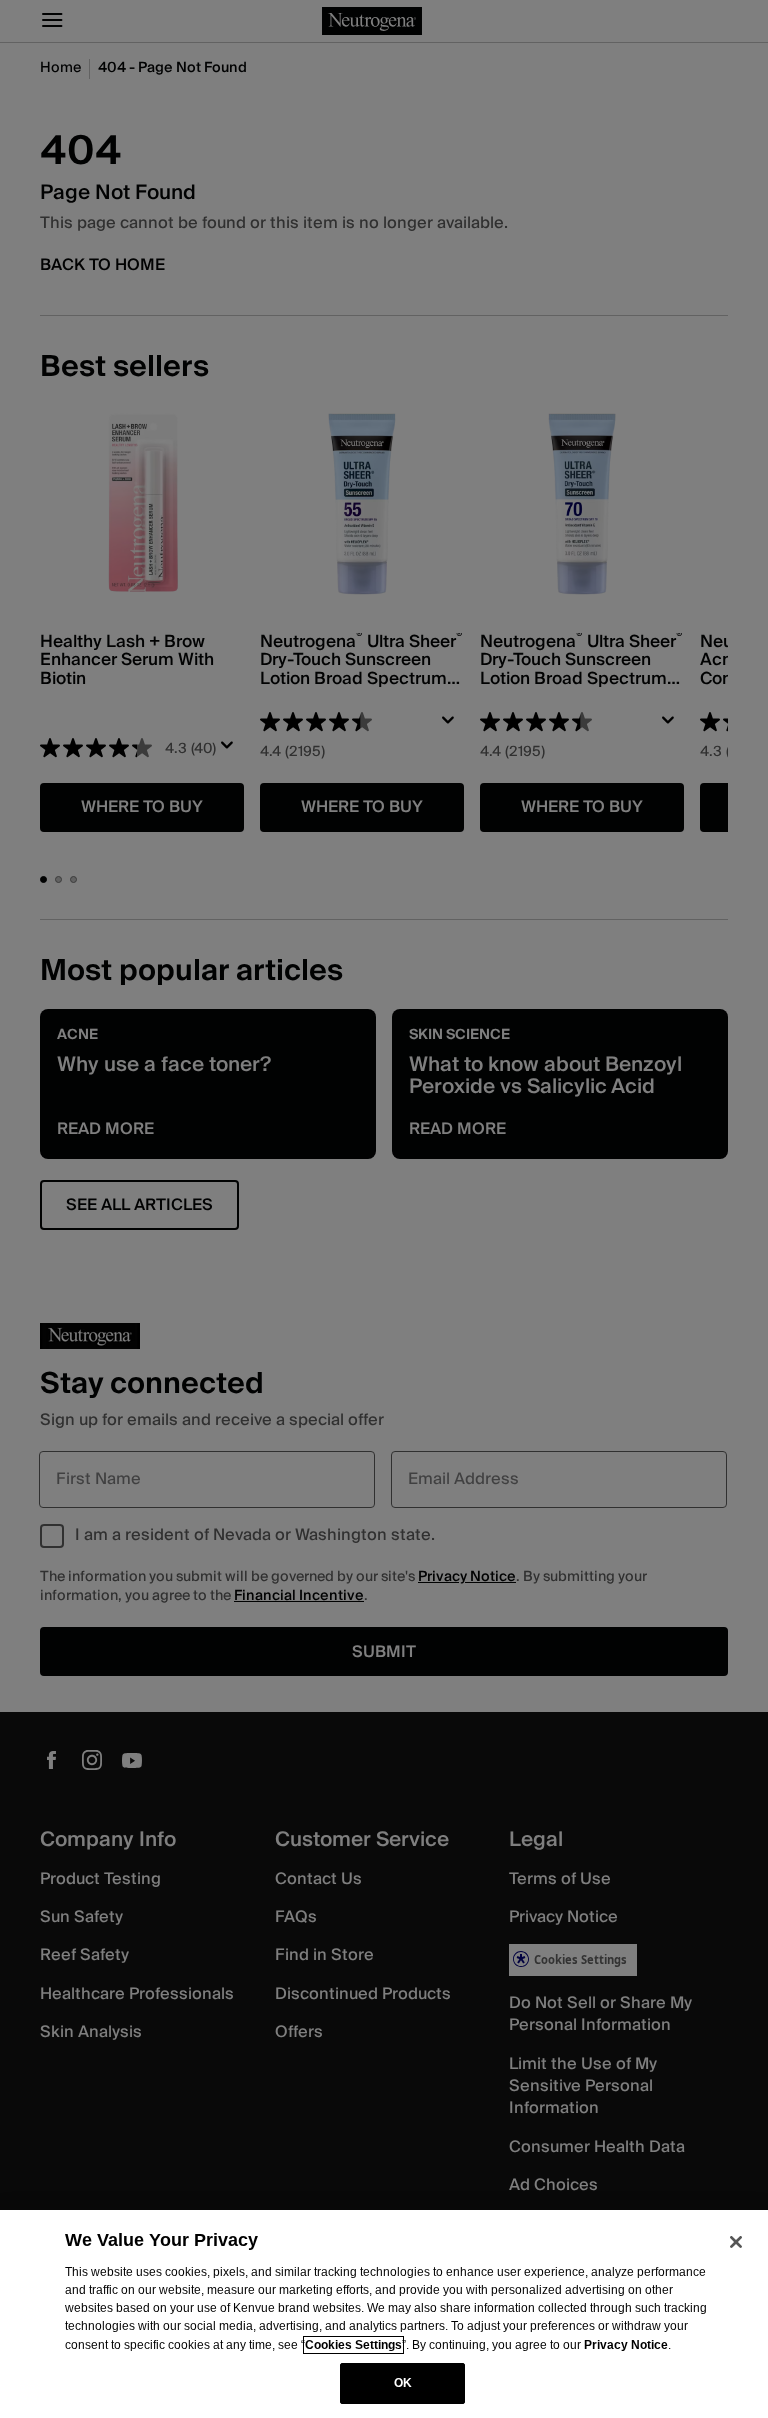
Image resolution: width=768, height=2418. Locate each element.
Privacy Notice (626, 2345)
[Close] (736, 2242)
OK (403, 2383)
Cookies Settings (353, 2345)
